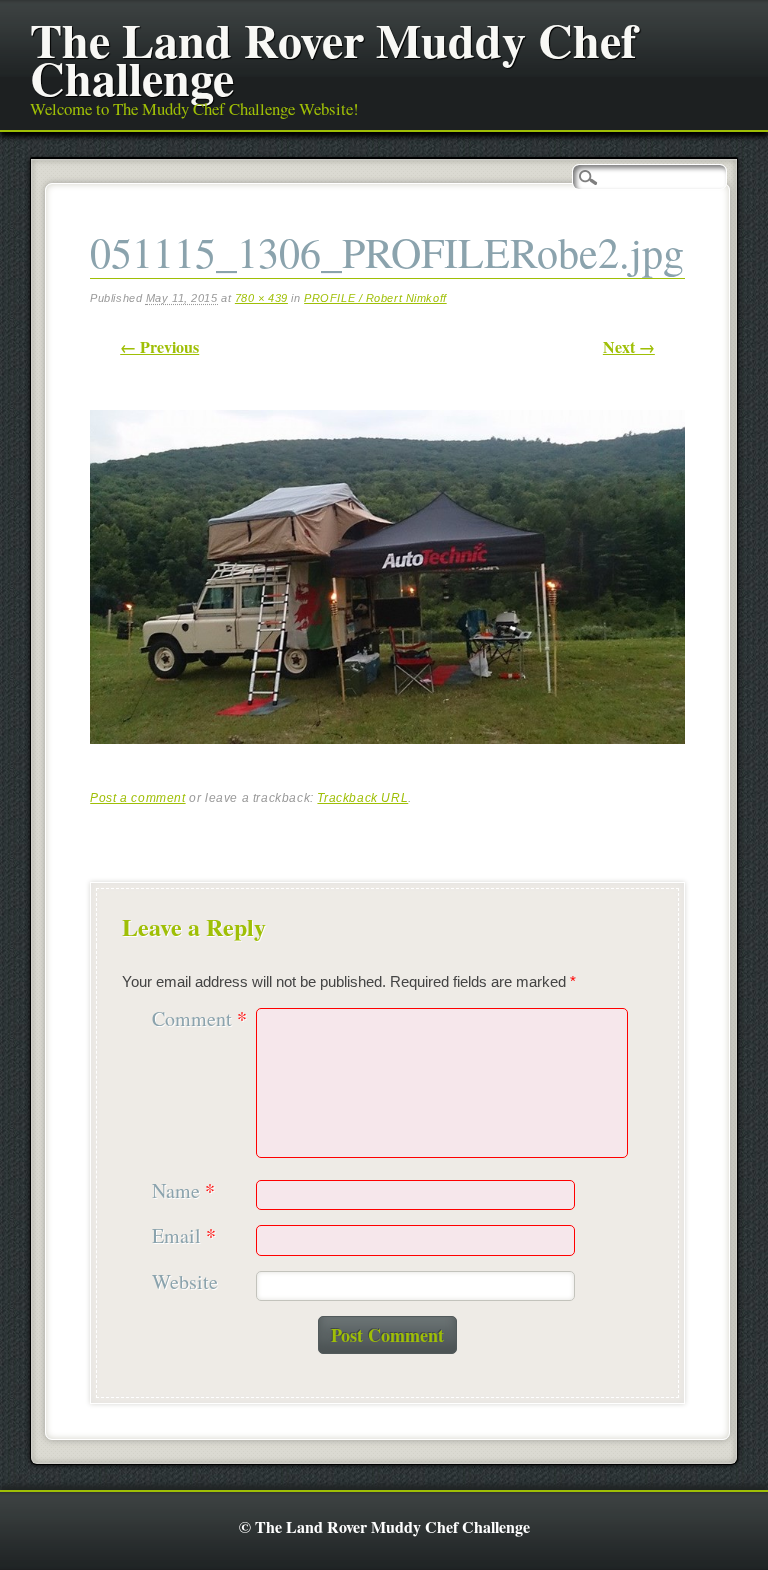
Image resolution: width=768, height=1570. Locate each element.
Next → (629, 346)
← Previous (159, 346)
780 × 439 (261, 298)
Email (184, 1236)
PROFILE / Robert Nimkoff (375, 298)
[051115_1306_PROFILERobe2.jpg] (387, 761)
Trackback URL (362, 798)
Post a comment (137, 798)
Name (183, 1191)
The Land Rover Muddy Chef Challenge (333, 58)
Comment (199, 1019)
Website (185, 1282)
